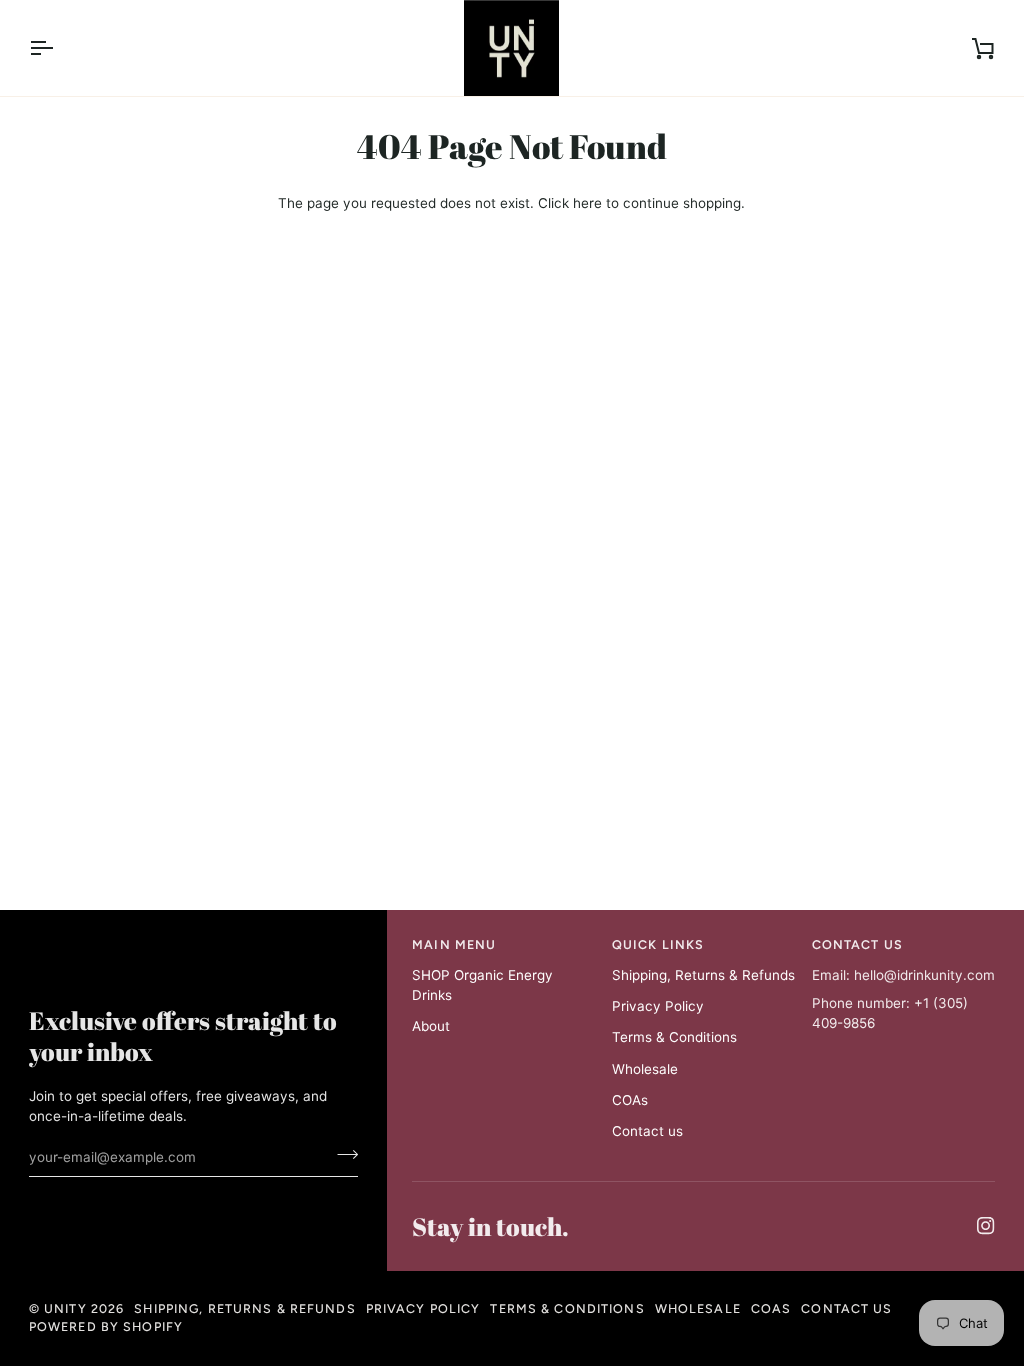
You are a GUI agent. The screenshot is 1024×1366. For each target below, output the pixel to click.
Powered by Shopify (106, 1326)
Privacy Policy (658, 1006)
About (431, 1026)
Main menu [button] (454, 944)
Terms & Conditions (674, 1037)
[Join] (341, 1154)
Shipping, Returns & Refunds (703, 975)
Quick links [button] (658, 944)
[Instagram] (986, 1226)
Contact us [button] (857, 944)
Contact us (647, 1131)
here (587, 203)
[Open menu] (59, 48)
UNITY (65, 1308)
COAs (630, 1100)
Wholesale (645, 1069)
